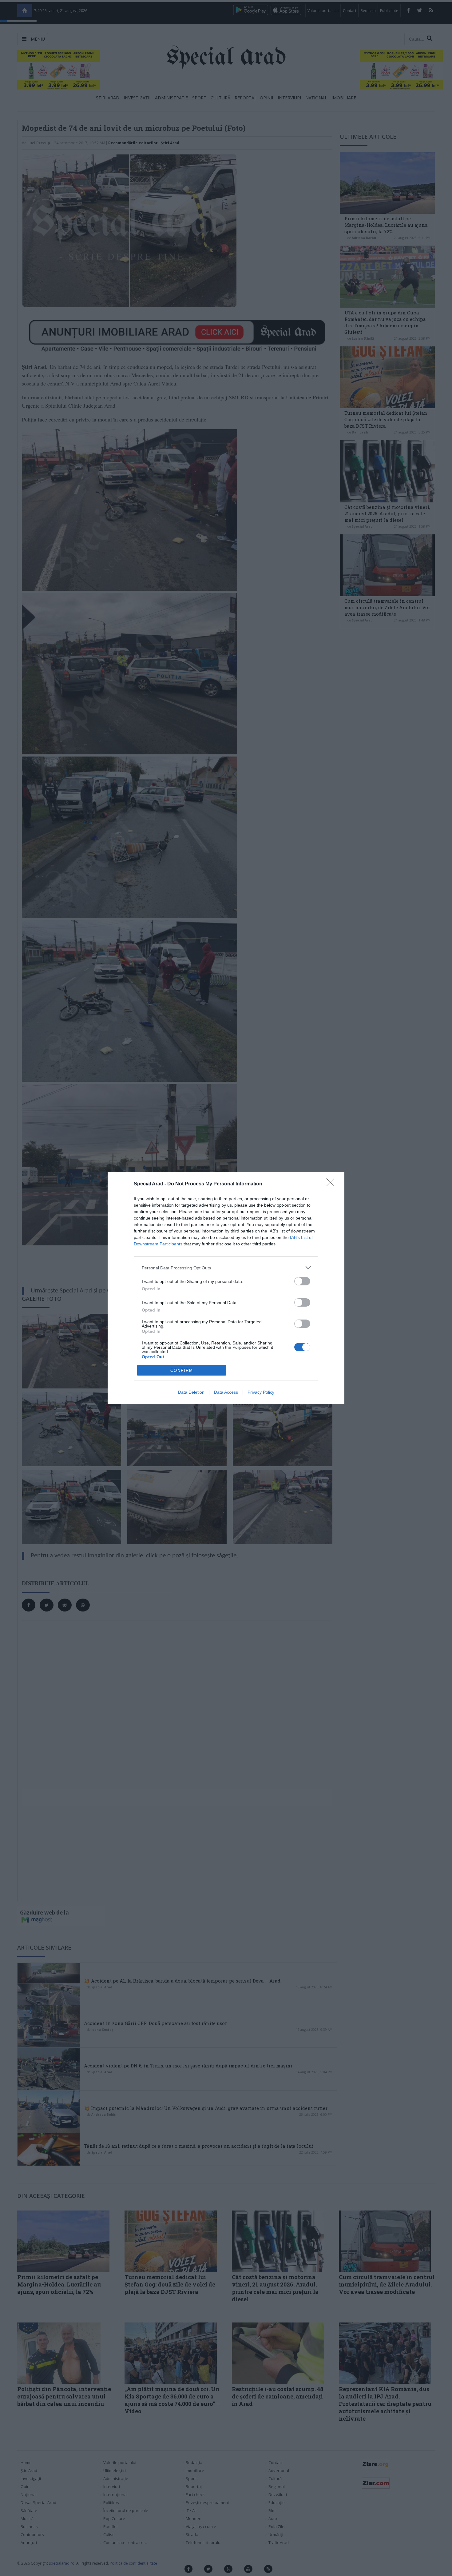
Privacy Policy (261, 1392)
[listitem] (226, 1268)
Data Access (226, 1392)
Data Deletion (191, 1392)
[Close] (332, 1184)
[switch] (302, 1281)
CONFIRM (182, 1370)
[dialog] (226, 1288)
